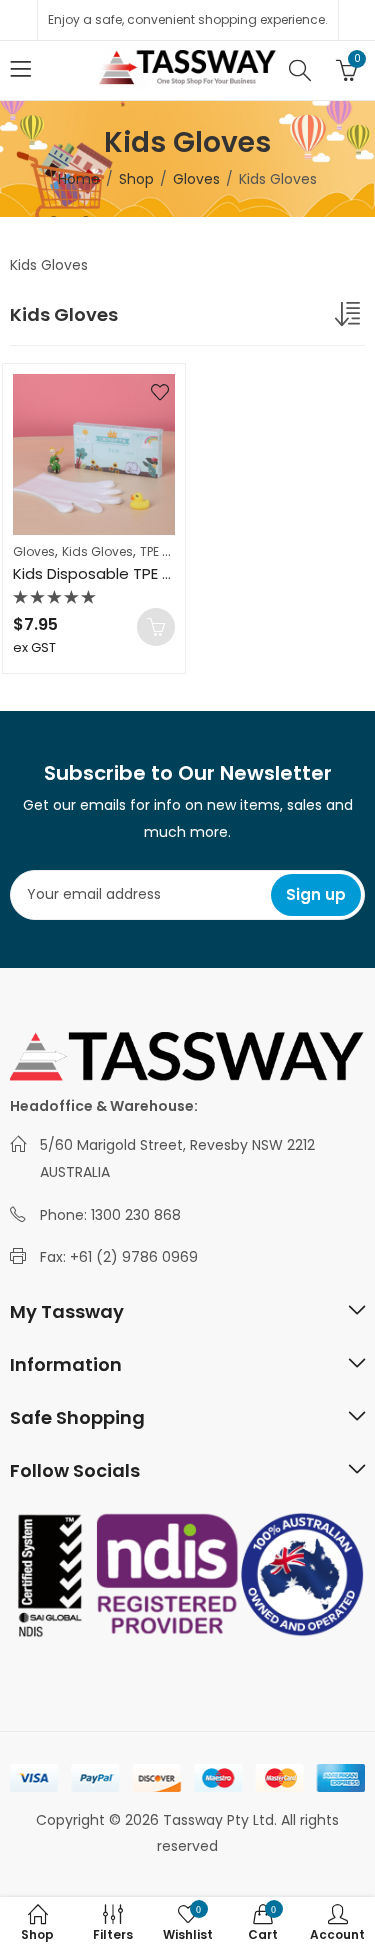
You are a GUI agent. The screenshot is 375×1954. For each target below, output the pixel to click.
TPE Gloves (172, 551)
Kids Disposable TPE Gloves (113, 573)
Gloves (196, 179)
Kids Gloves (97, 551)
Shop (136, 179)
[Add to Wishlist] (160, 392)
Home (79, 179)
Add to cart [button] (156, 627)
